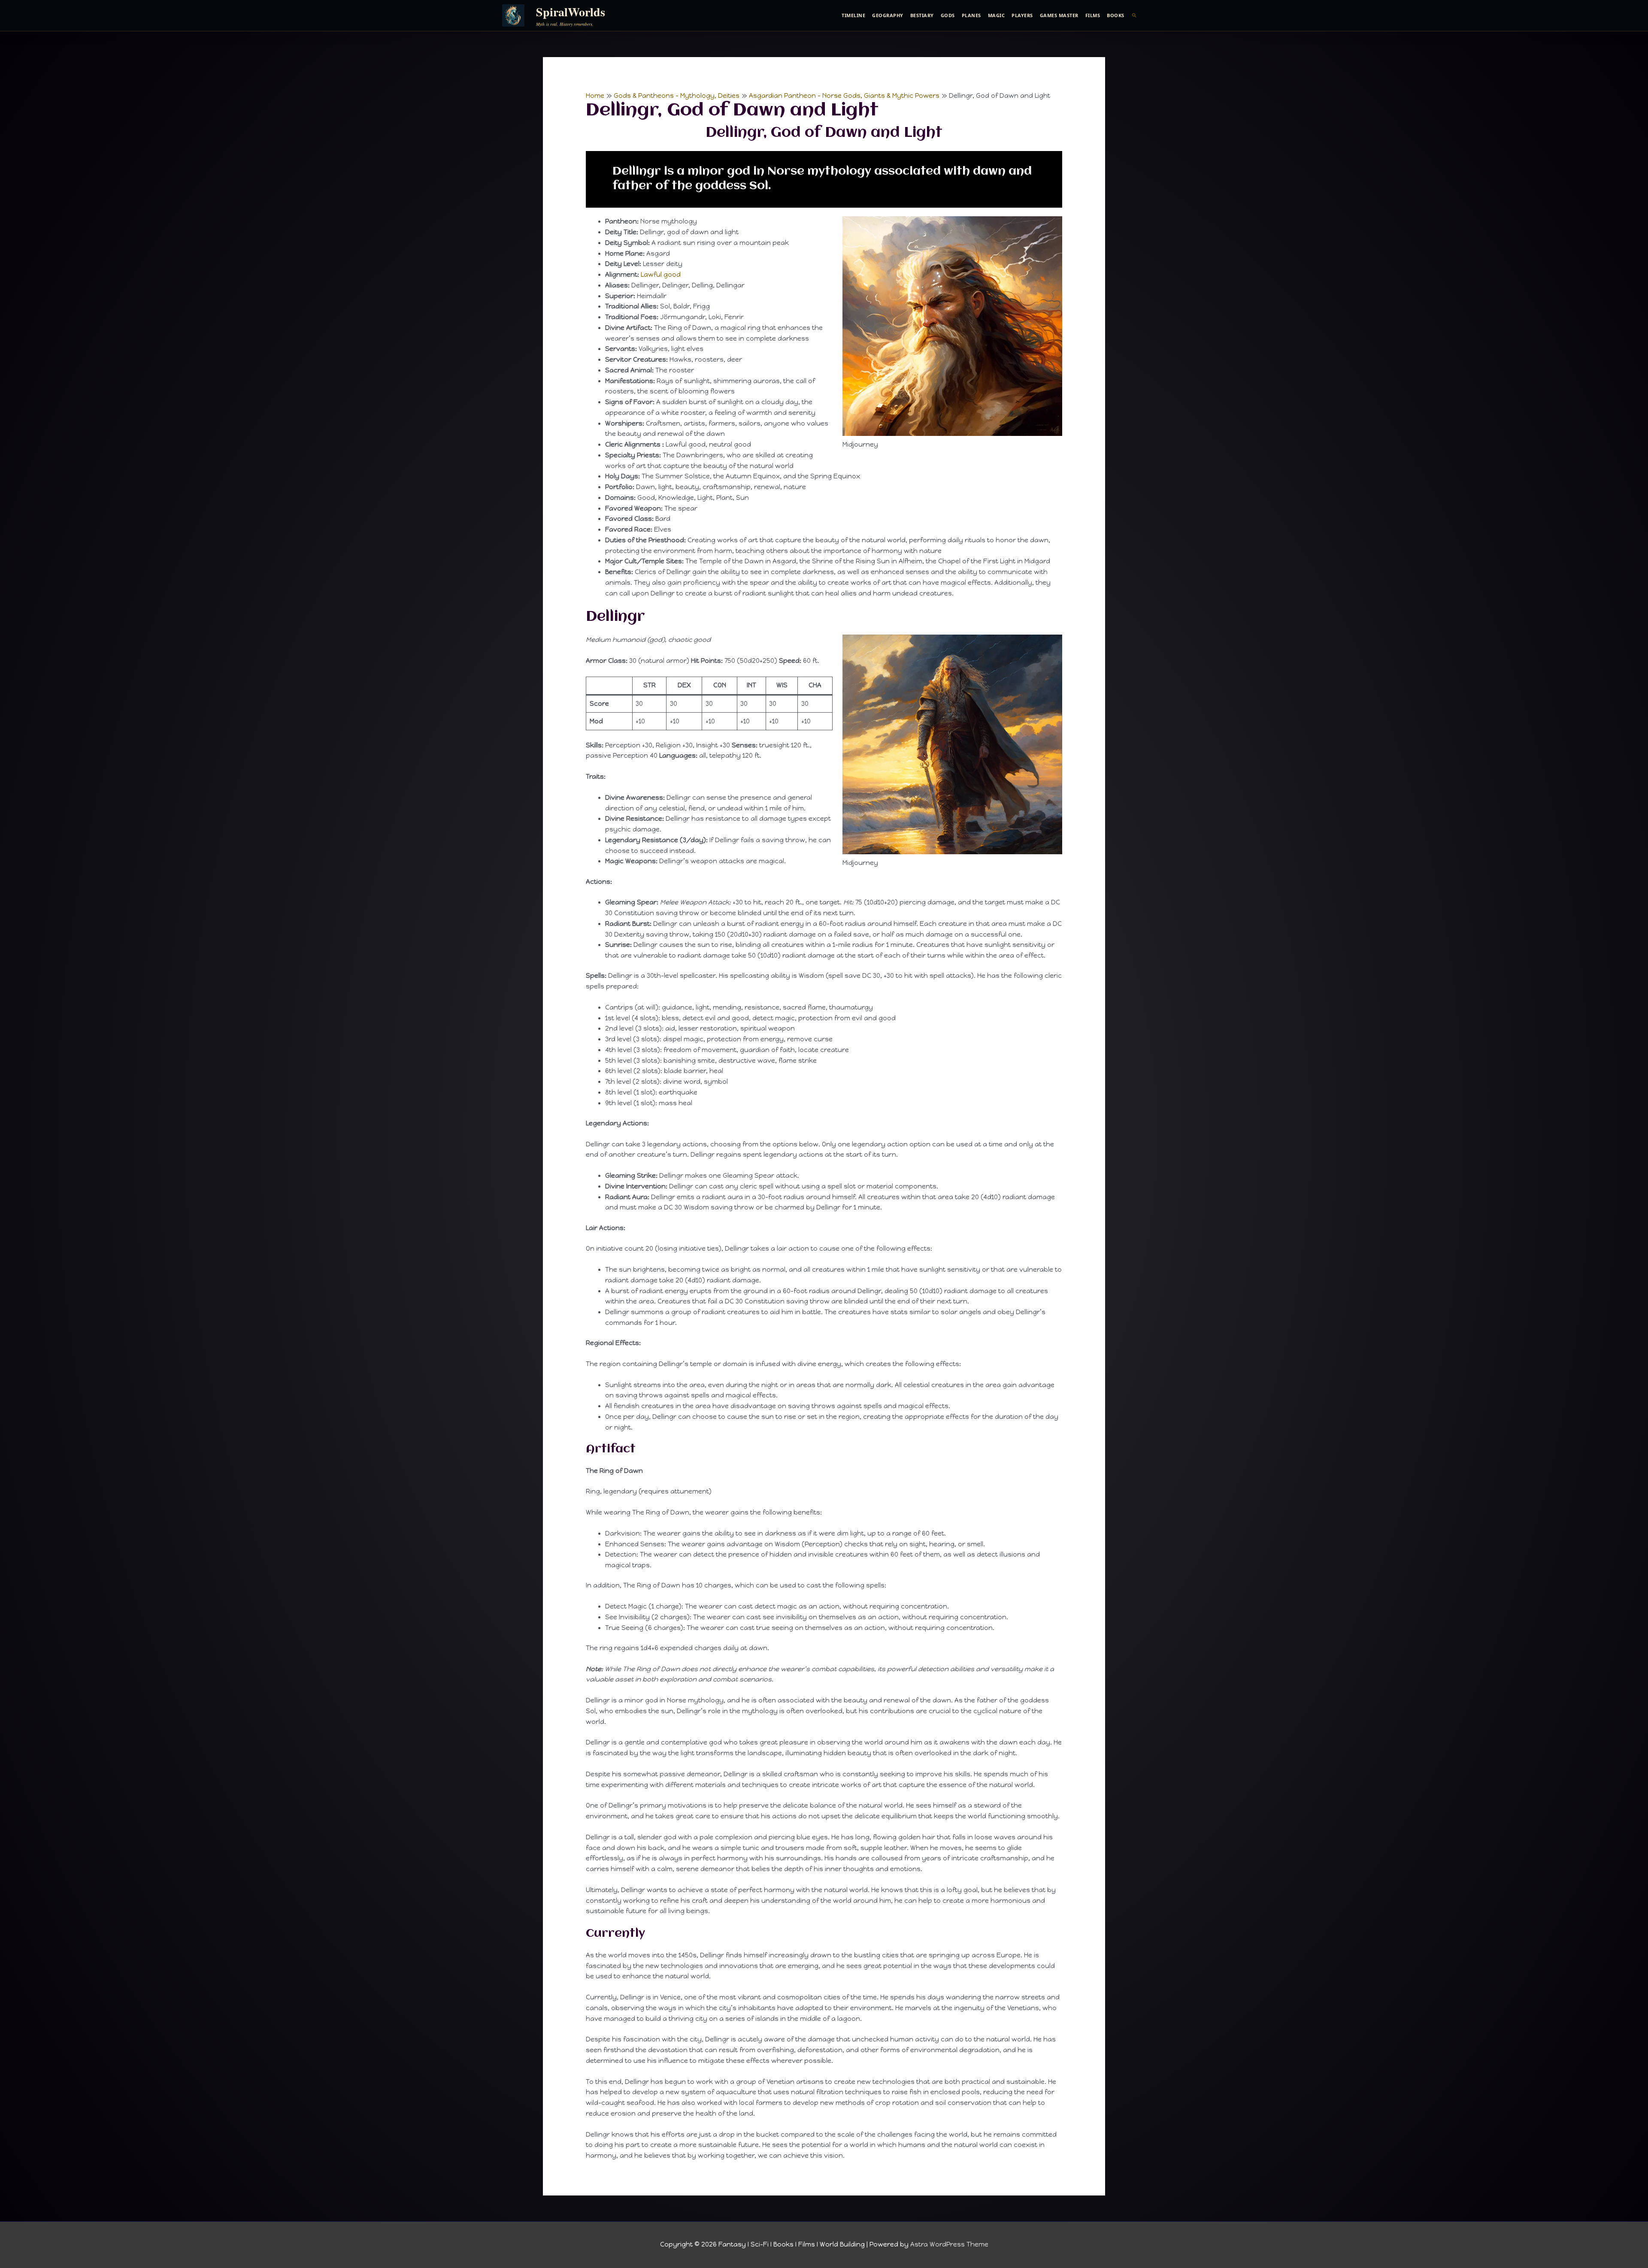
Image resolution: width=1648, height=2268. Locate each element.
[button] (1135, 15)
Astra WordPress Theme (949, 2244)
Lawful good (661, 275)
